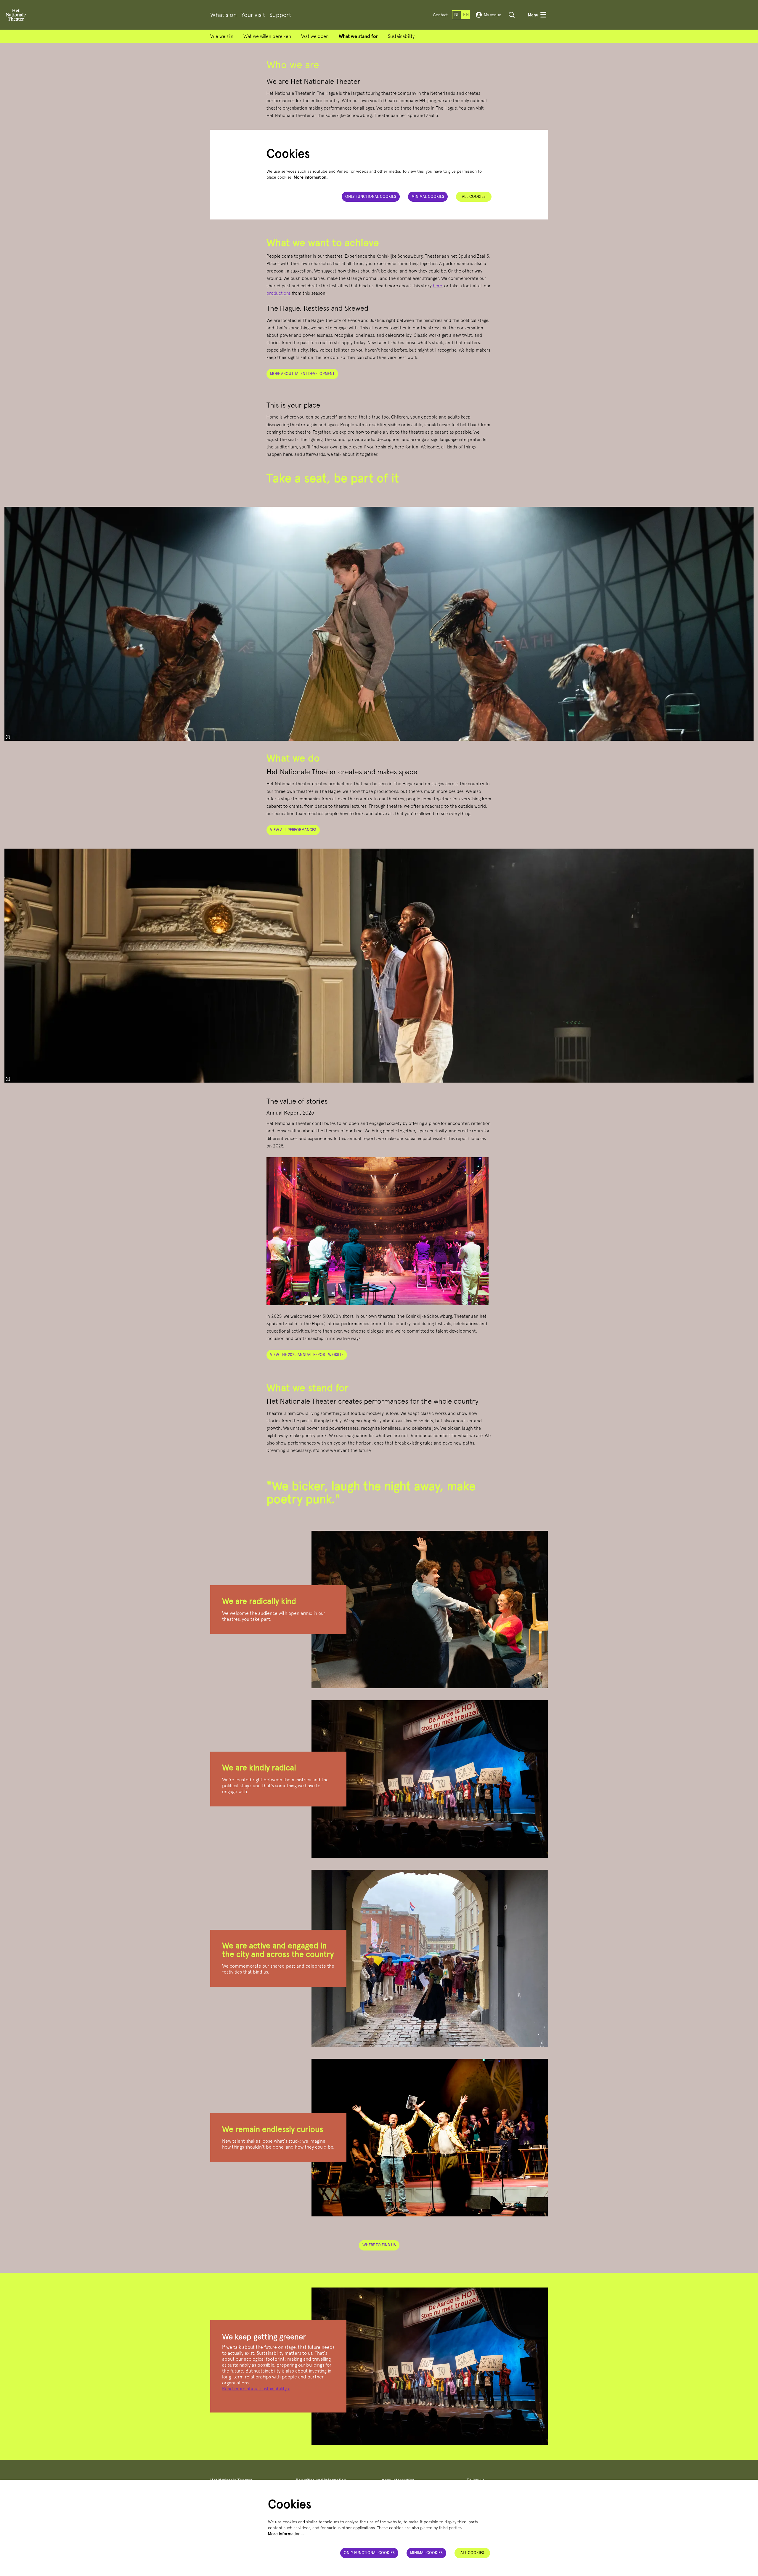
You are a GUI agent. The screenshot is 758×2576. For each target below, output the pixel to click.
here (437, 286)
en (466, 15)
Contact (440, 15)
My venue (493, 15)
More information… (312, 177)
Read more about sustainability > (256, 2389)
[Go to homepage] (16, 15)
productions (279, 293)
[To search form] (512, 15)
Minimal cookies (428, 197)
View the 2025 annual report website (307, 1355)
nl (457, 15)
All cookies (474, 197)
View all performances (293, 830)
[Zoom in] (8, 737)
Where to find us (379, 2245)
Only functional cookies (371, 197)
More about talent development (302, 374)
